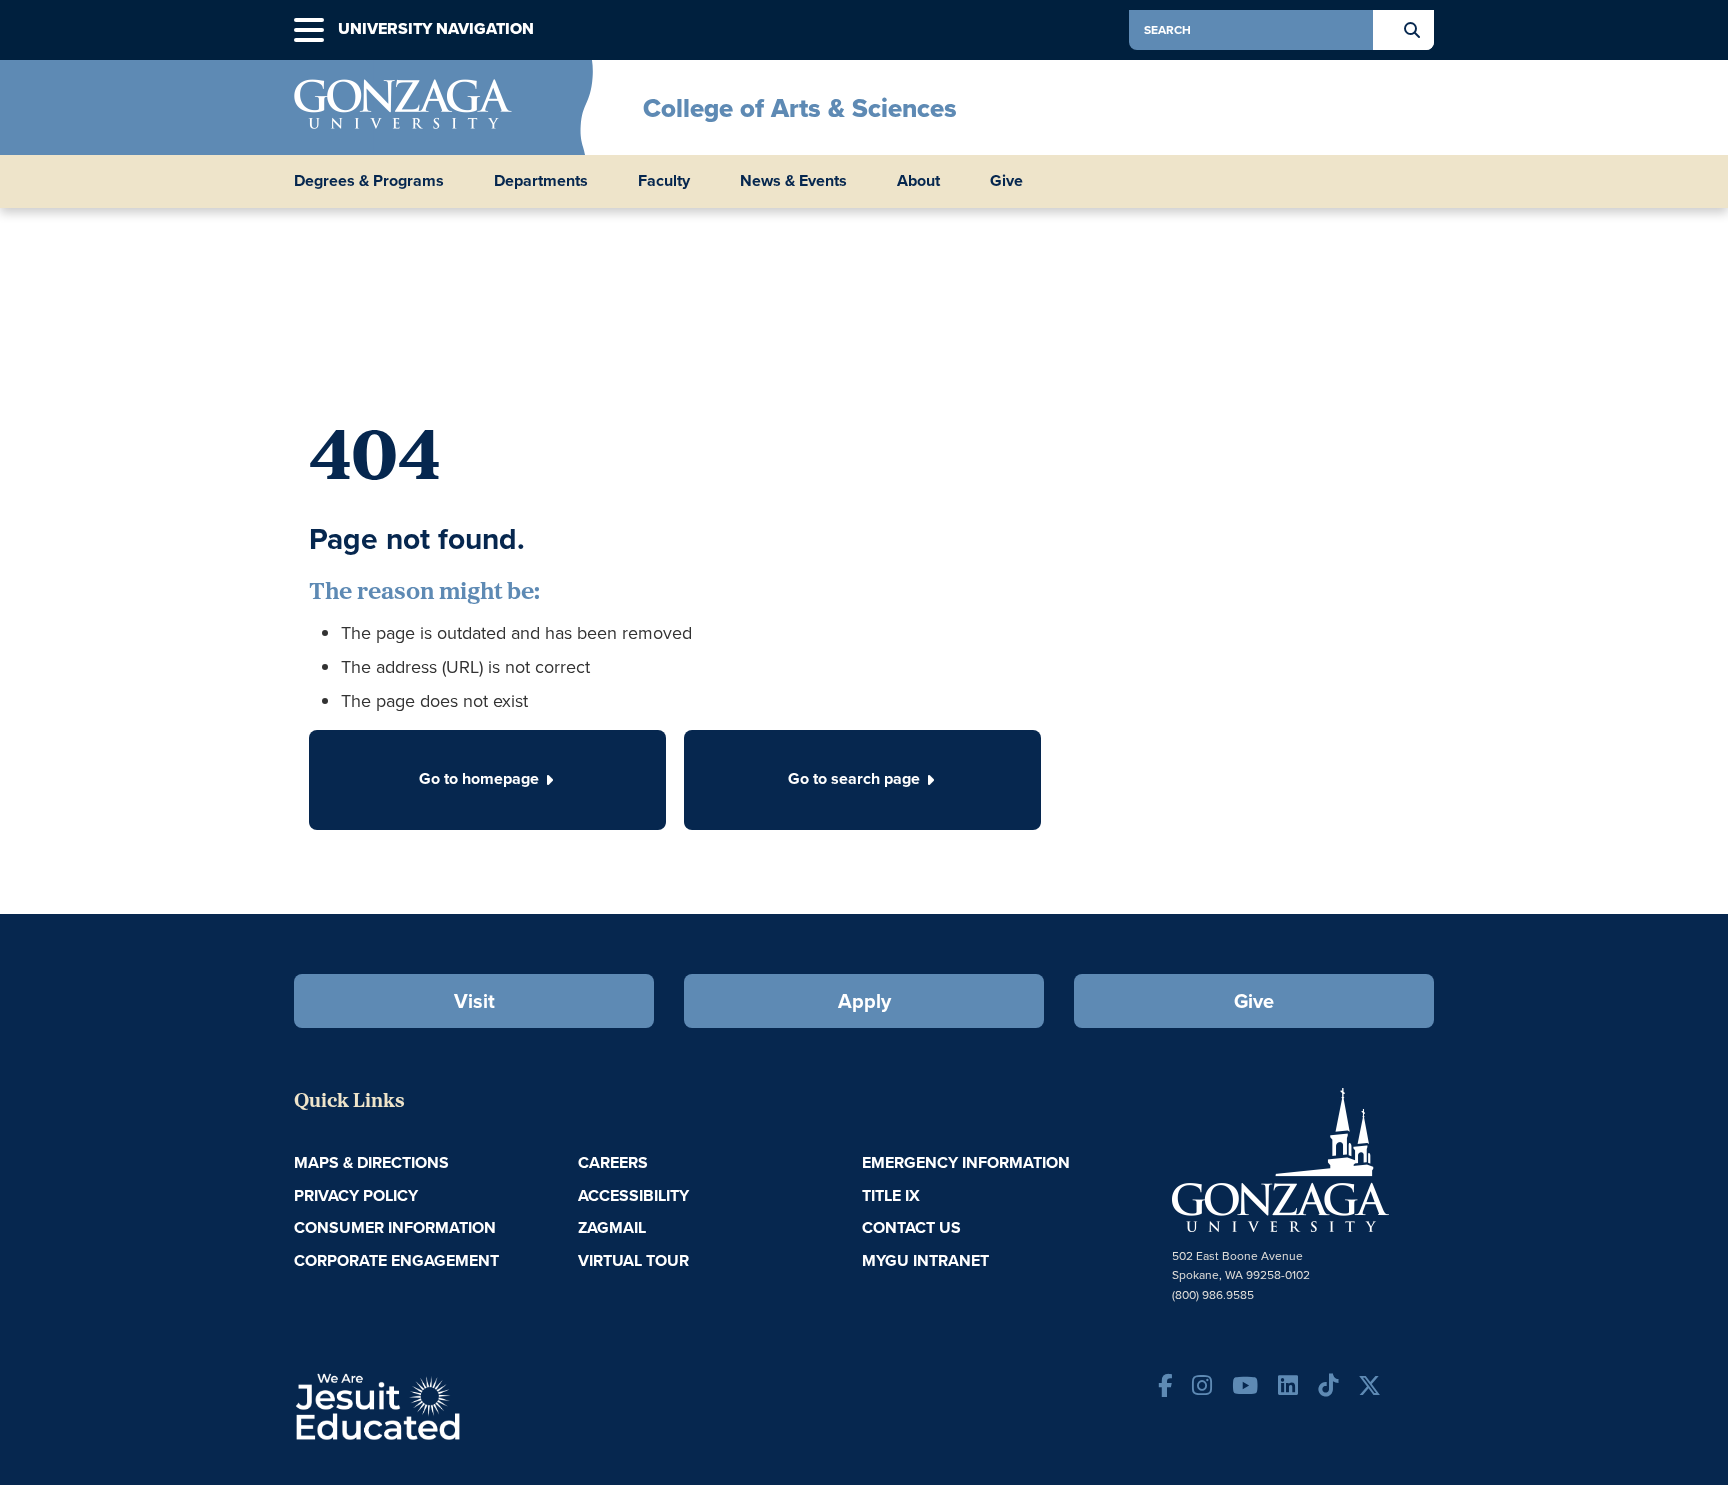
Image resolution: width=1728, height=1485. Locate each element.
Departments (541, 181)
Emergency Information (966, 1162)
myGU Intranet (925, 1260)
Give (1006, 181)
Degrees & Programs (369, 181)
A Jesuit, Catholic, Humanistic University (464, 1405)
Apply (864, 1001)
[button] (309, 30)
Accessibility (633, 1195)
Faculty (664, 181)
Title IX (891, 1195)
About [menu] (918, 181)
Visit (474, 1001)
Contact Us (911, 1227)
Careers (613, 1162)
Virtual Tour (633, 1260)
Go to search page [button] (854, 778)
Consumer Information (395, 1227)
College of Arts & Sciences (800, 108)
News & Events (793, 181)
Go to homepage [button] (479, 778)
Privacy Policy (356, 1195)
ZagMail (612, 1227)
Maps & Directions (371, 1162)
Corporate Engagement (396, 1260)
